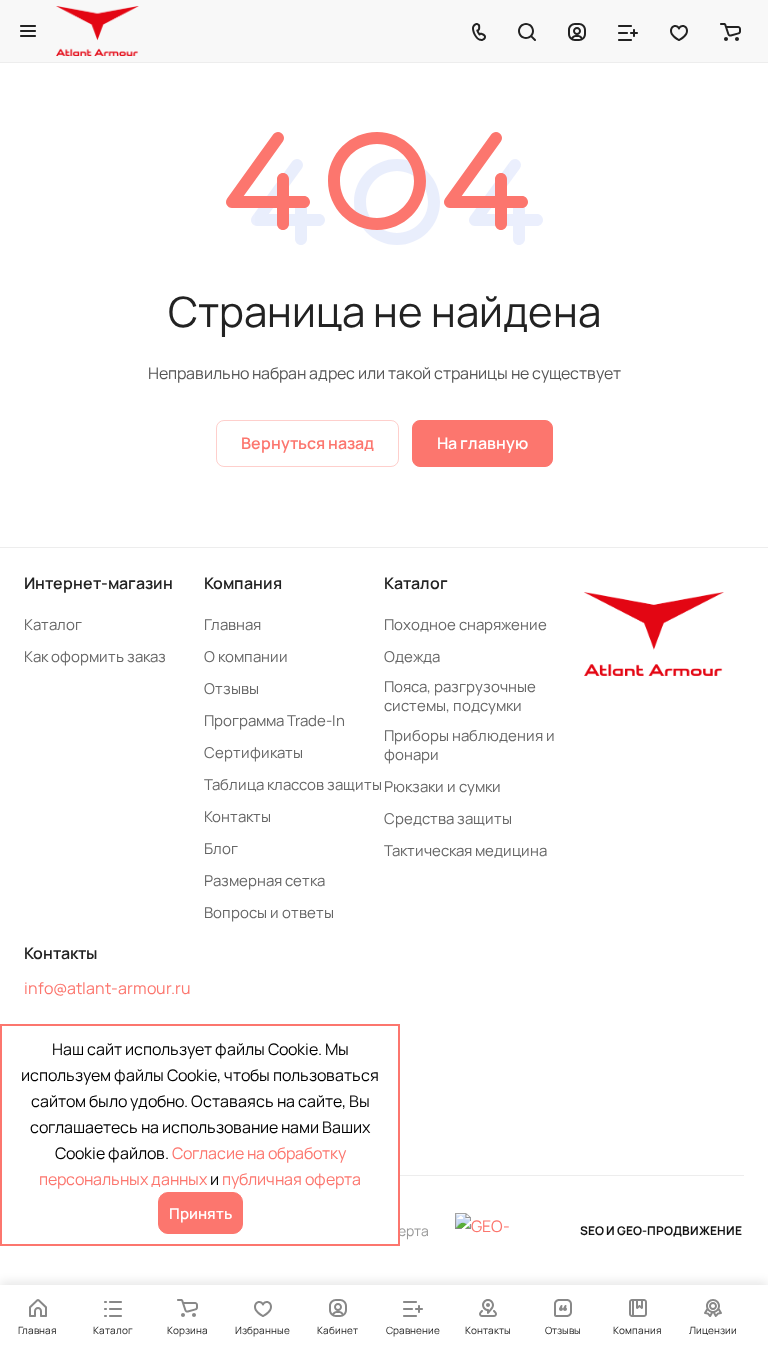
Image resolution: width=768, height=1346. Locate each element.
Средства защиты (448, 818)
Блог (221, 848)
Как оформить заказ (95, 656)
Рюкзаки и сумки (442, 786)
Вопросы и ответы (269, 912)
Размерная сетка (264, 880)
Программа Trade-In (274, 720)
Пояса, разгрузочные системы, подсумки (460, 696)
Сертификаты (253, 752)
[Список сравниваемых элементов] (628, 31)
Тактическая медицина (465, 850)
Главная (232, 624)
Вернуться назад (307, 443)
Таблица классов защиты (293, 784)
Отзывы (231, 688)
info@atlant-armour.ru (107, 988)
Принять (200, 1213)
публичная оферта (291, 1179)
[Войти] (577, 31)
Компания (243, 583)
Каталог (53, 624)
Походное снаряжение (465, 624)
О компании (246, 656)
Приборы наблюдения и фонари (469, 745)
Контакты (237, 816)
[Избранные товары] (679, 31)
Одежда (412, 656)
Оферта (403, 1230)
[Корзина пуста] (730, 31)
